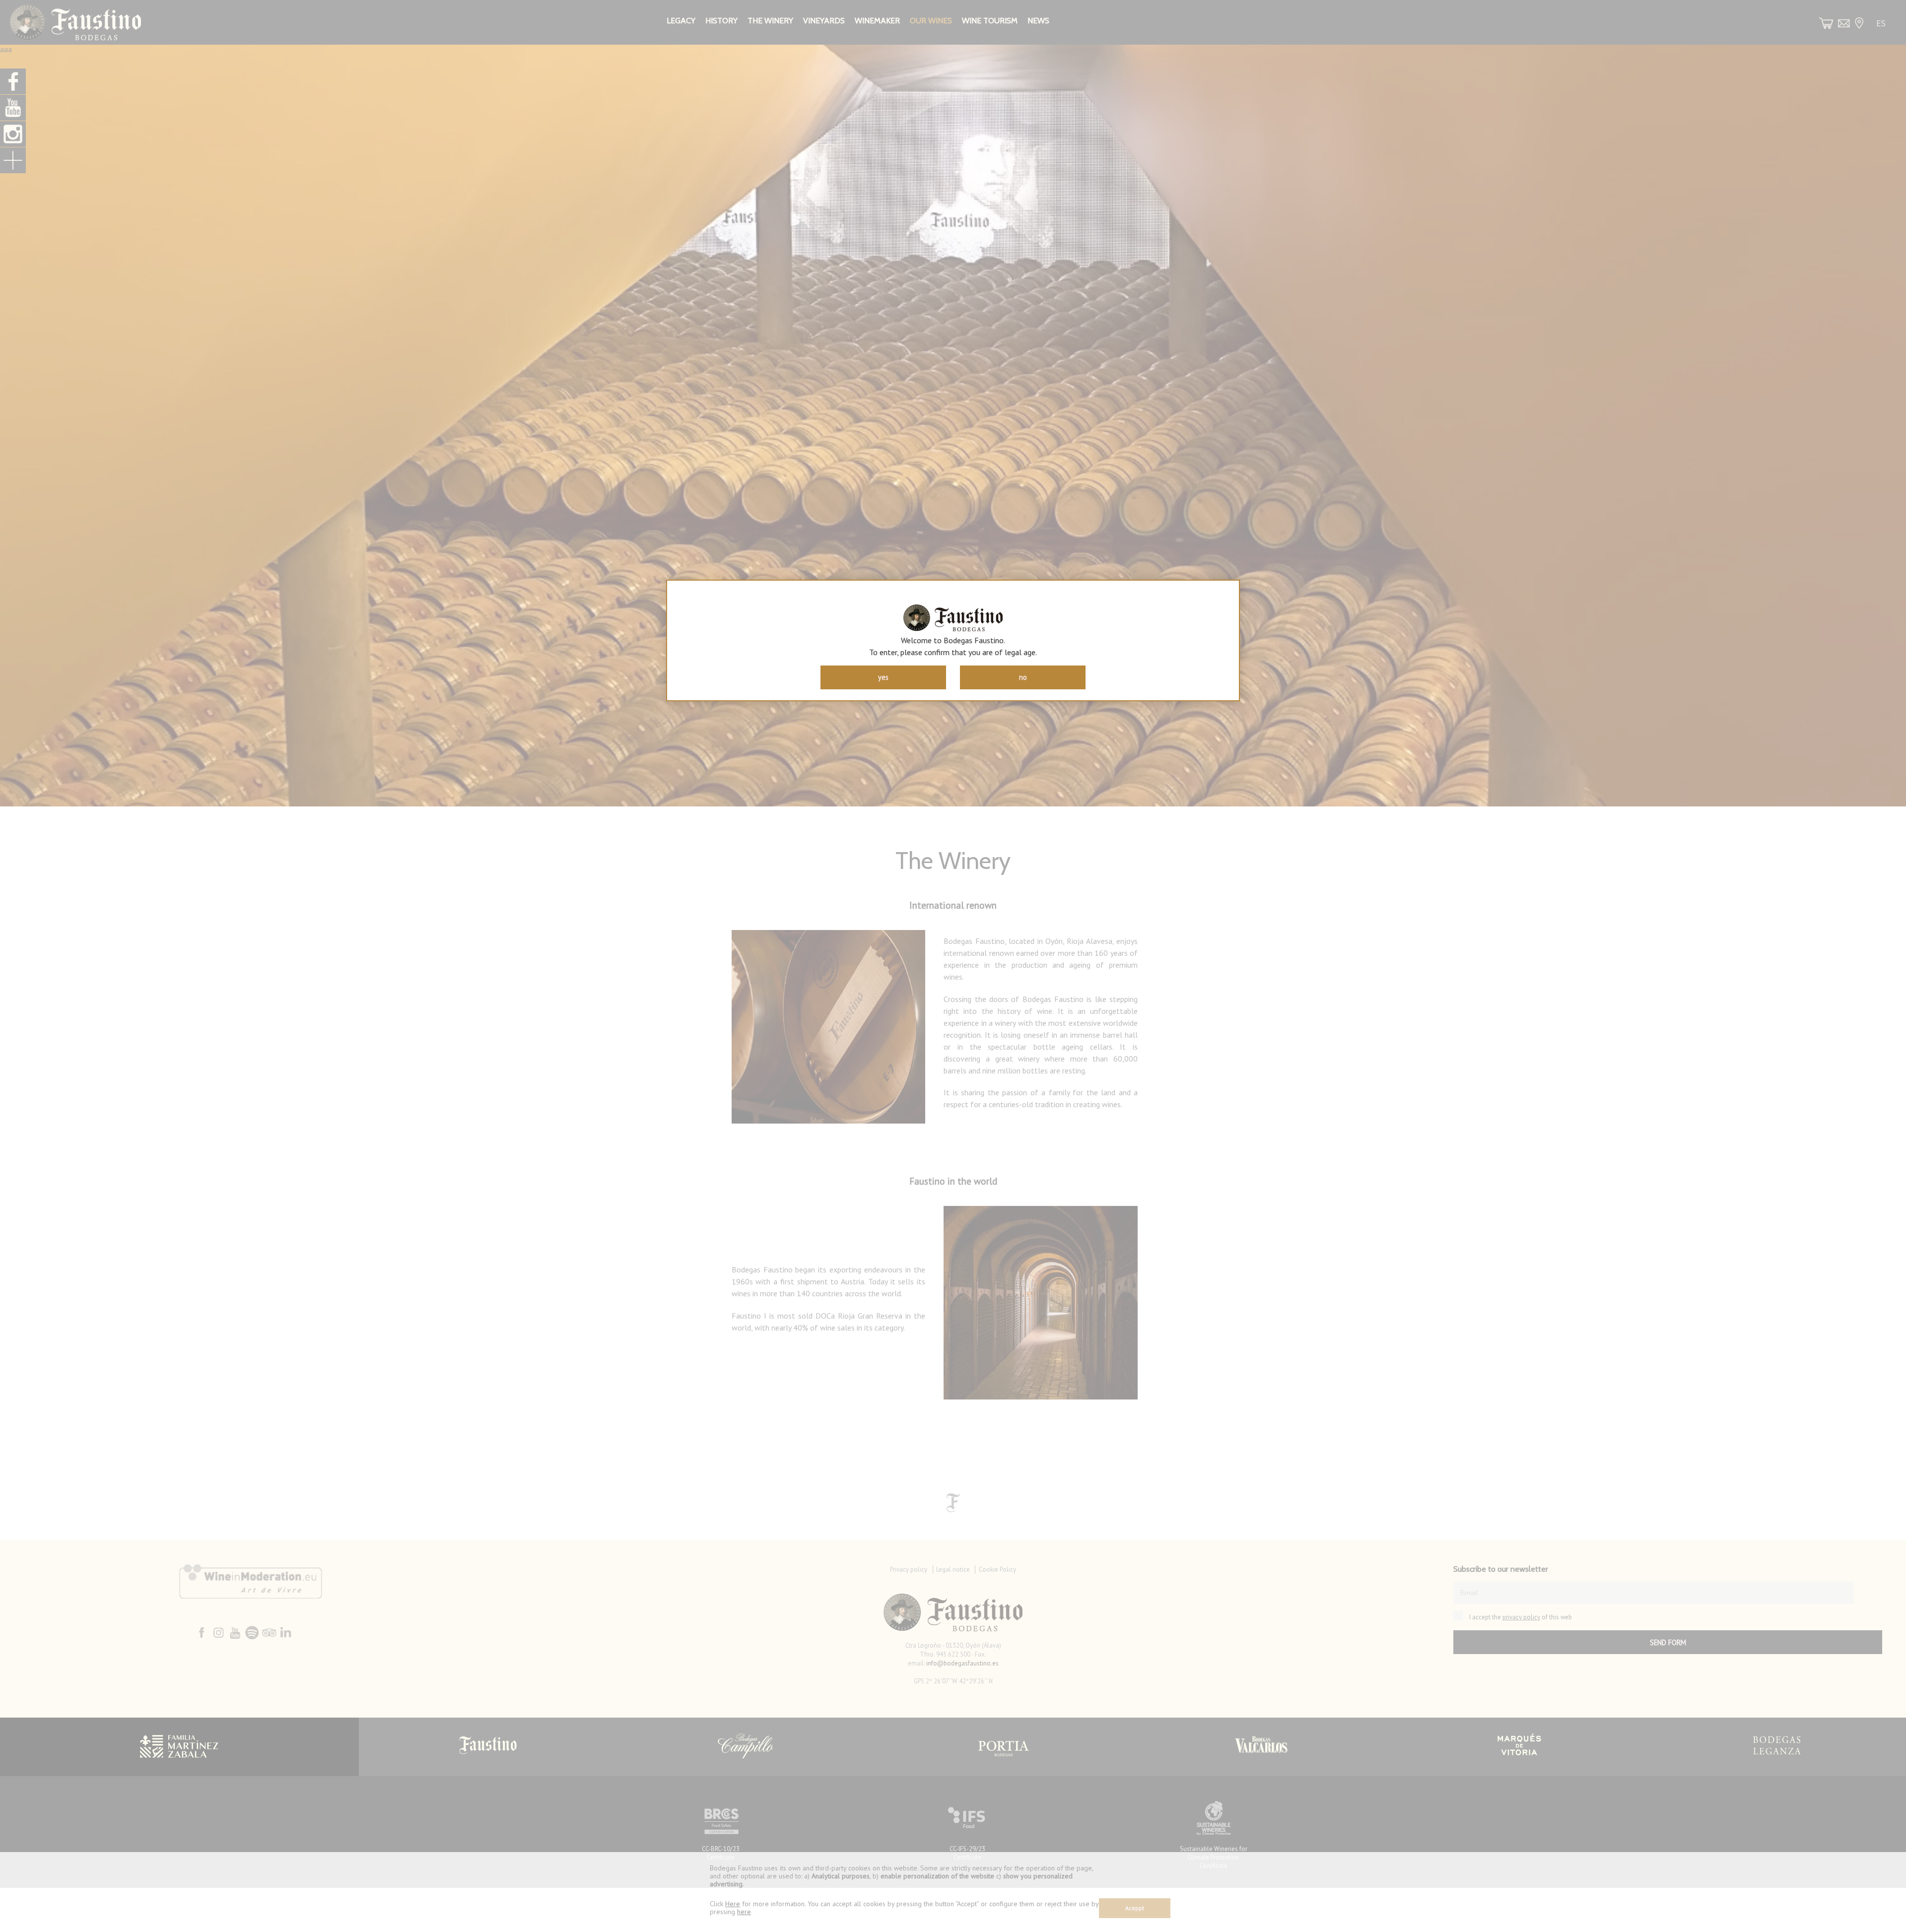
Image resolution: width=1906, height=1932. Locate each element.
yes (883, 677)
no (1023, 677)
